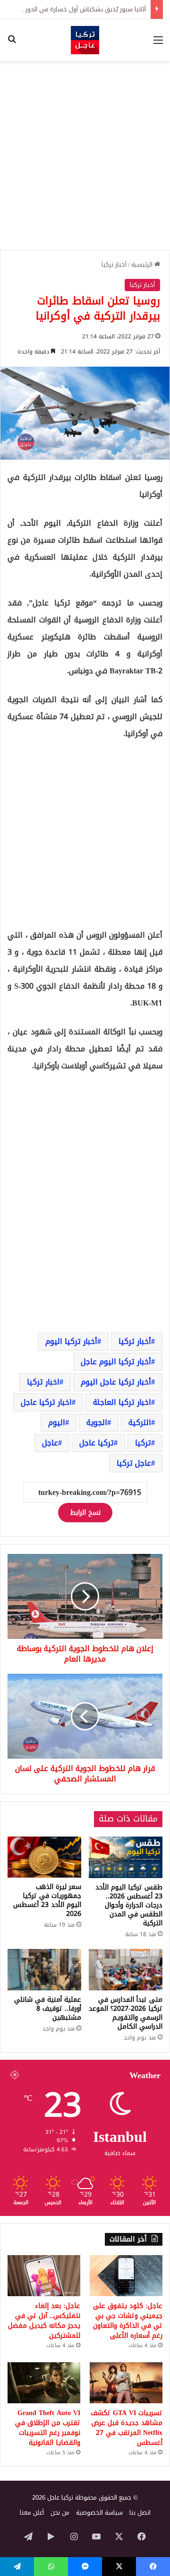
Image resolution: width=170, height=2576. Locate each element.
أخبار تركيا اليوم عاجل (116, 1362)
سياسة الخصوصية (99, 2513)
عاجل (50, 1443)
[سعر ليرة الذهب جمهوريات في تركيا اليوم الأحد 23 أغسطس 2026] (44, 1857)
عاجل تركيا (134, 1463)
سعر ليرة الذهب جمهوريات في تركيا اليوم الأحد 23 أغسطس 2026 (47, 1900)
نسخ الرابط (85, 1513)
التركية (140, 1422)
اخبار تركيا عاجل (46, 1402)
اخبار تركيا (43, 1382)
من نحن (60, 2513)
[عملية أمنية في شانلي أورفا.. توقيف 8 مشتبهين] (44, 1970)
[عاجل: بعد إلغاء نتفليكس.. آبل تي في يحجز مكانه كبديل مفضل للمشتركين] (44, 2276)
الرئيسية (143, 264)
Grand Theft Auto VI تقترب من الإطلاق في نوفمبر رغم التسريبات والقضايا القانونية (48, 2428)
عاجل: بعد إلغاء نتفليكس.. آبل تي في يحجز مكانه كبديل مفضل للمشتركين (44, 2321)
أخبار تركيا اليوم (71, 1341)
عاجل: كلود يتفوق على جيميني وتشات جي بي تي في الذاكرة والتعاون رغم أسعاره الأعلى (128, 2321)
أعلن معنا (32, 2513)
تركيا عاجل (97, 1443)
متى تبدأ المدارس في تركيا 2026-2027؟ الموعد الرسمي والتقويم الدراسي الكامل (126, 2013)
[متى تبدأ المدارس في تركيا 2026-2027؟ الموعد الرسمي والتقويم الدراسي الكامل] (126, 1970)
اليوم (57, 1422)
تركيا (143, 1443)
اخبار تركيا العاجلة (122, 1402)
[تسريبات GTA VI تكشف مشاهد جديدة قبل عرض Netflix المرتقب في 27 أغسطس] (126, 2383)
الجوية (97, 1422)
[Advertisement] (85, 155)
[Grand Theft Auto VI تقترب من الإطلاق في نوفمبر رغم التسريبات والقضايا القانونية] (44, 2383)
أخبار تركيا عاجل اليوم (116, 1382)
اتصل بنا (140, 2513)
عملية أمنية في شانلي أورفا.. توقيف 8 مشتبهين (48, 2009)
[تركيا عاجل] (85, 40)
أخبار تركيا (114, 264)
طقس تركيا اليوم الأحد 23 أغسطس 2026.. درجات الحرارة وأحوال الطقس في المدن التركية (129, 1905)
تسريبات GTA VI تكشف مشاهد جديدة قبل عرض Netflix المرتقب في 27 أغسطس (127, 2428)
